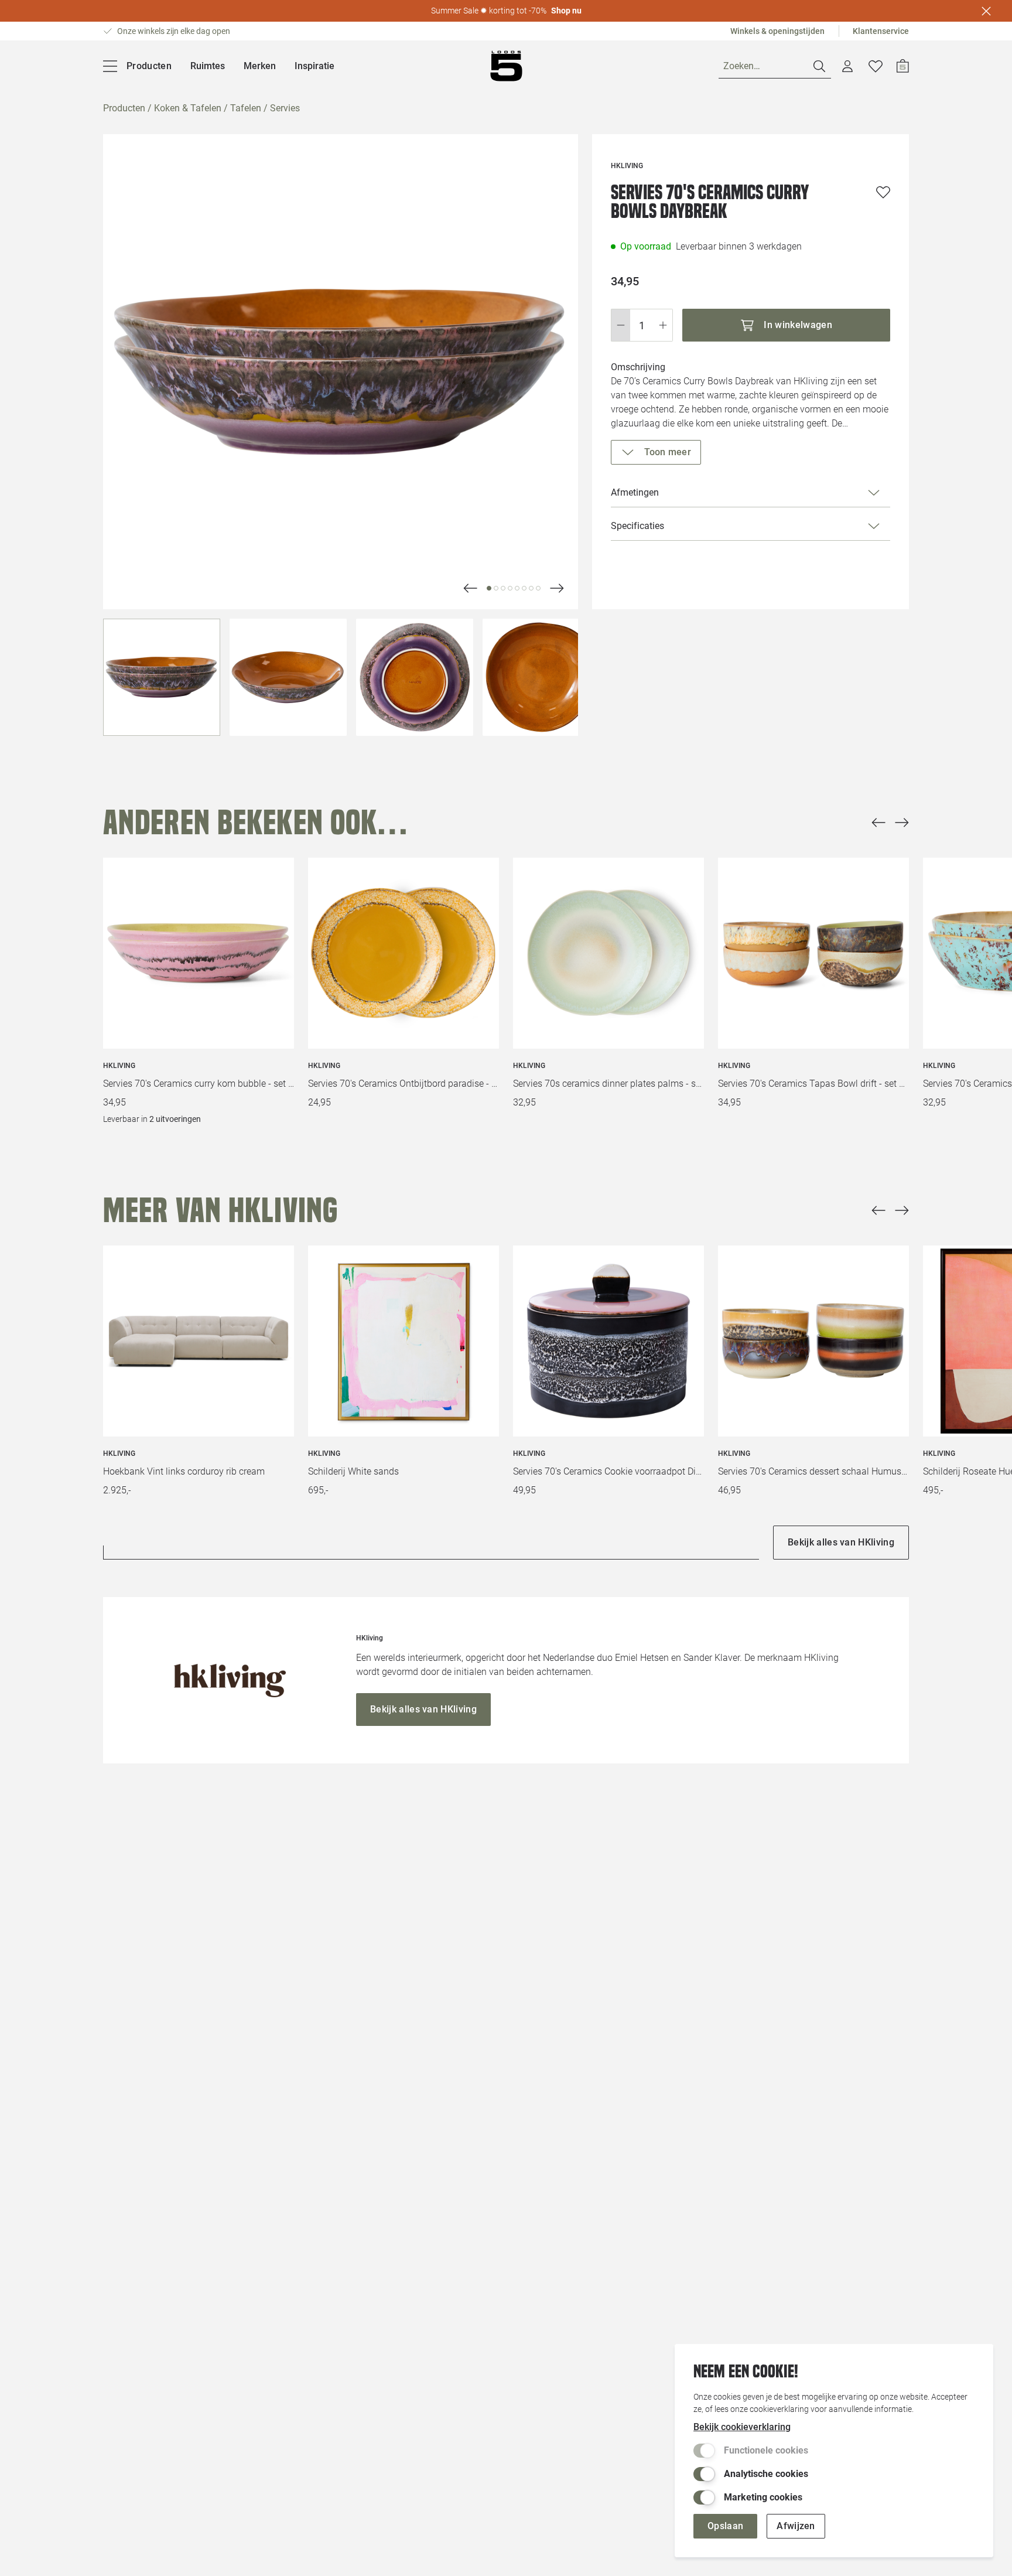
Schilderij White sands (353, 1471)
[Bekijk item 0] (489, 588)
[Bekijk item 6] (531, 588)
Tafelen (246, 108)
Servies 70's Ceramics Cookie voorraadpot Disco (608, 1471)
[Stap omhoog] (663, 325)
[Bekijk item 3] (510, 588)
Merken (260, 66)
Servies (285, 108)
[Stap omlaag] (620, 325)
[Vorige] (878, 823)
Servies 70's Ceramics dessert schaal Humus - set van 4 (813, 1471)
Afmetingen (635, 492)
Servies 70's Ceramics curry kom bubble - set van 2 (199, 1084)
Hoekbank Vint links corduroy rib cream (184, 1471)
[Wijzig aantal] (642, 325)
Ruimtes (208, 66)
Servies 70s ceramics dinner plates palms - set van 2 (608, 1084)
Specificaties (637, 526)
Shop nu (566, 11)
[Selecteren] (162, 677)
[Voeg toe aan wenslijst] (883, 192)
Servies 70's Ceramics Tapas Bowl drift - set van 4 (813, 1084)
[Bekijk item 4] (517, 588)
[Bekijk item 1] (496, 588)
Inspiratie (314, 66)
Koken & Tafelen (188, 108)
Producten (124, 108)
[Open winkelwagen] (903, 66)
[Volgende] (470, 588)
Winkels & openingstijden (777, 31)
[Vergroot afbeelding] (341, 372)
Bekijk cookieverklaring (742, 2427)
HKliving (119, 1066)
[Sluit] (986, 11)
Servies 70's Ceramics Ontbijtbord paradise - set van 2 (404, 1084)
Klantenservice (881, 31)
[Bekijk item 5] (524, 588)
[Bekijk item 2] (503, 588)
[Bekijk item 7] (538, 588)
